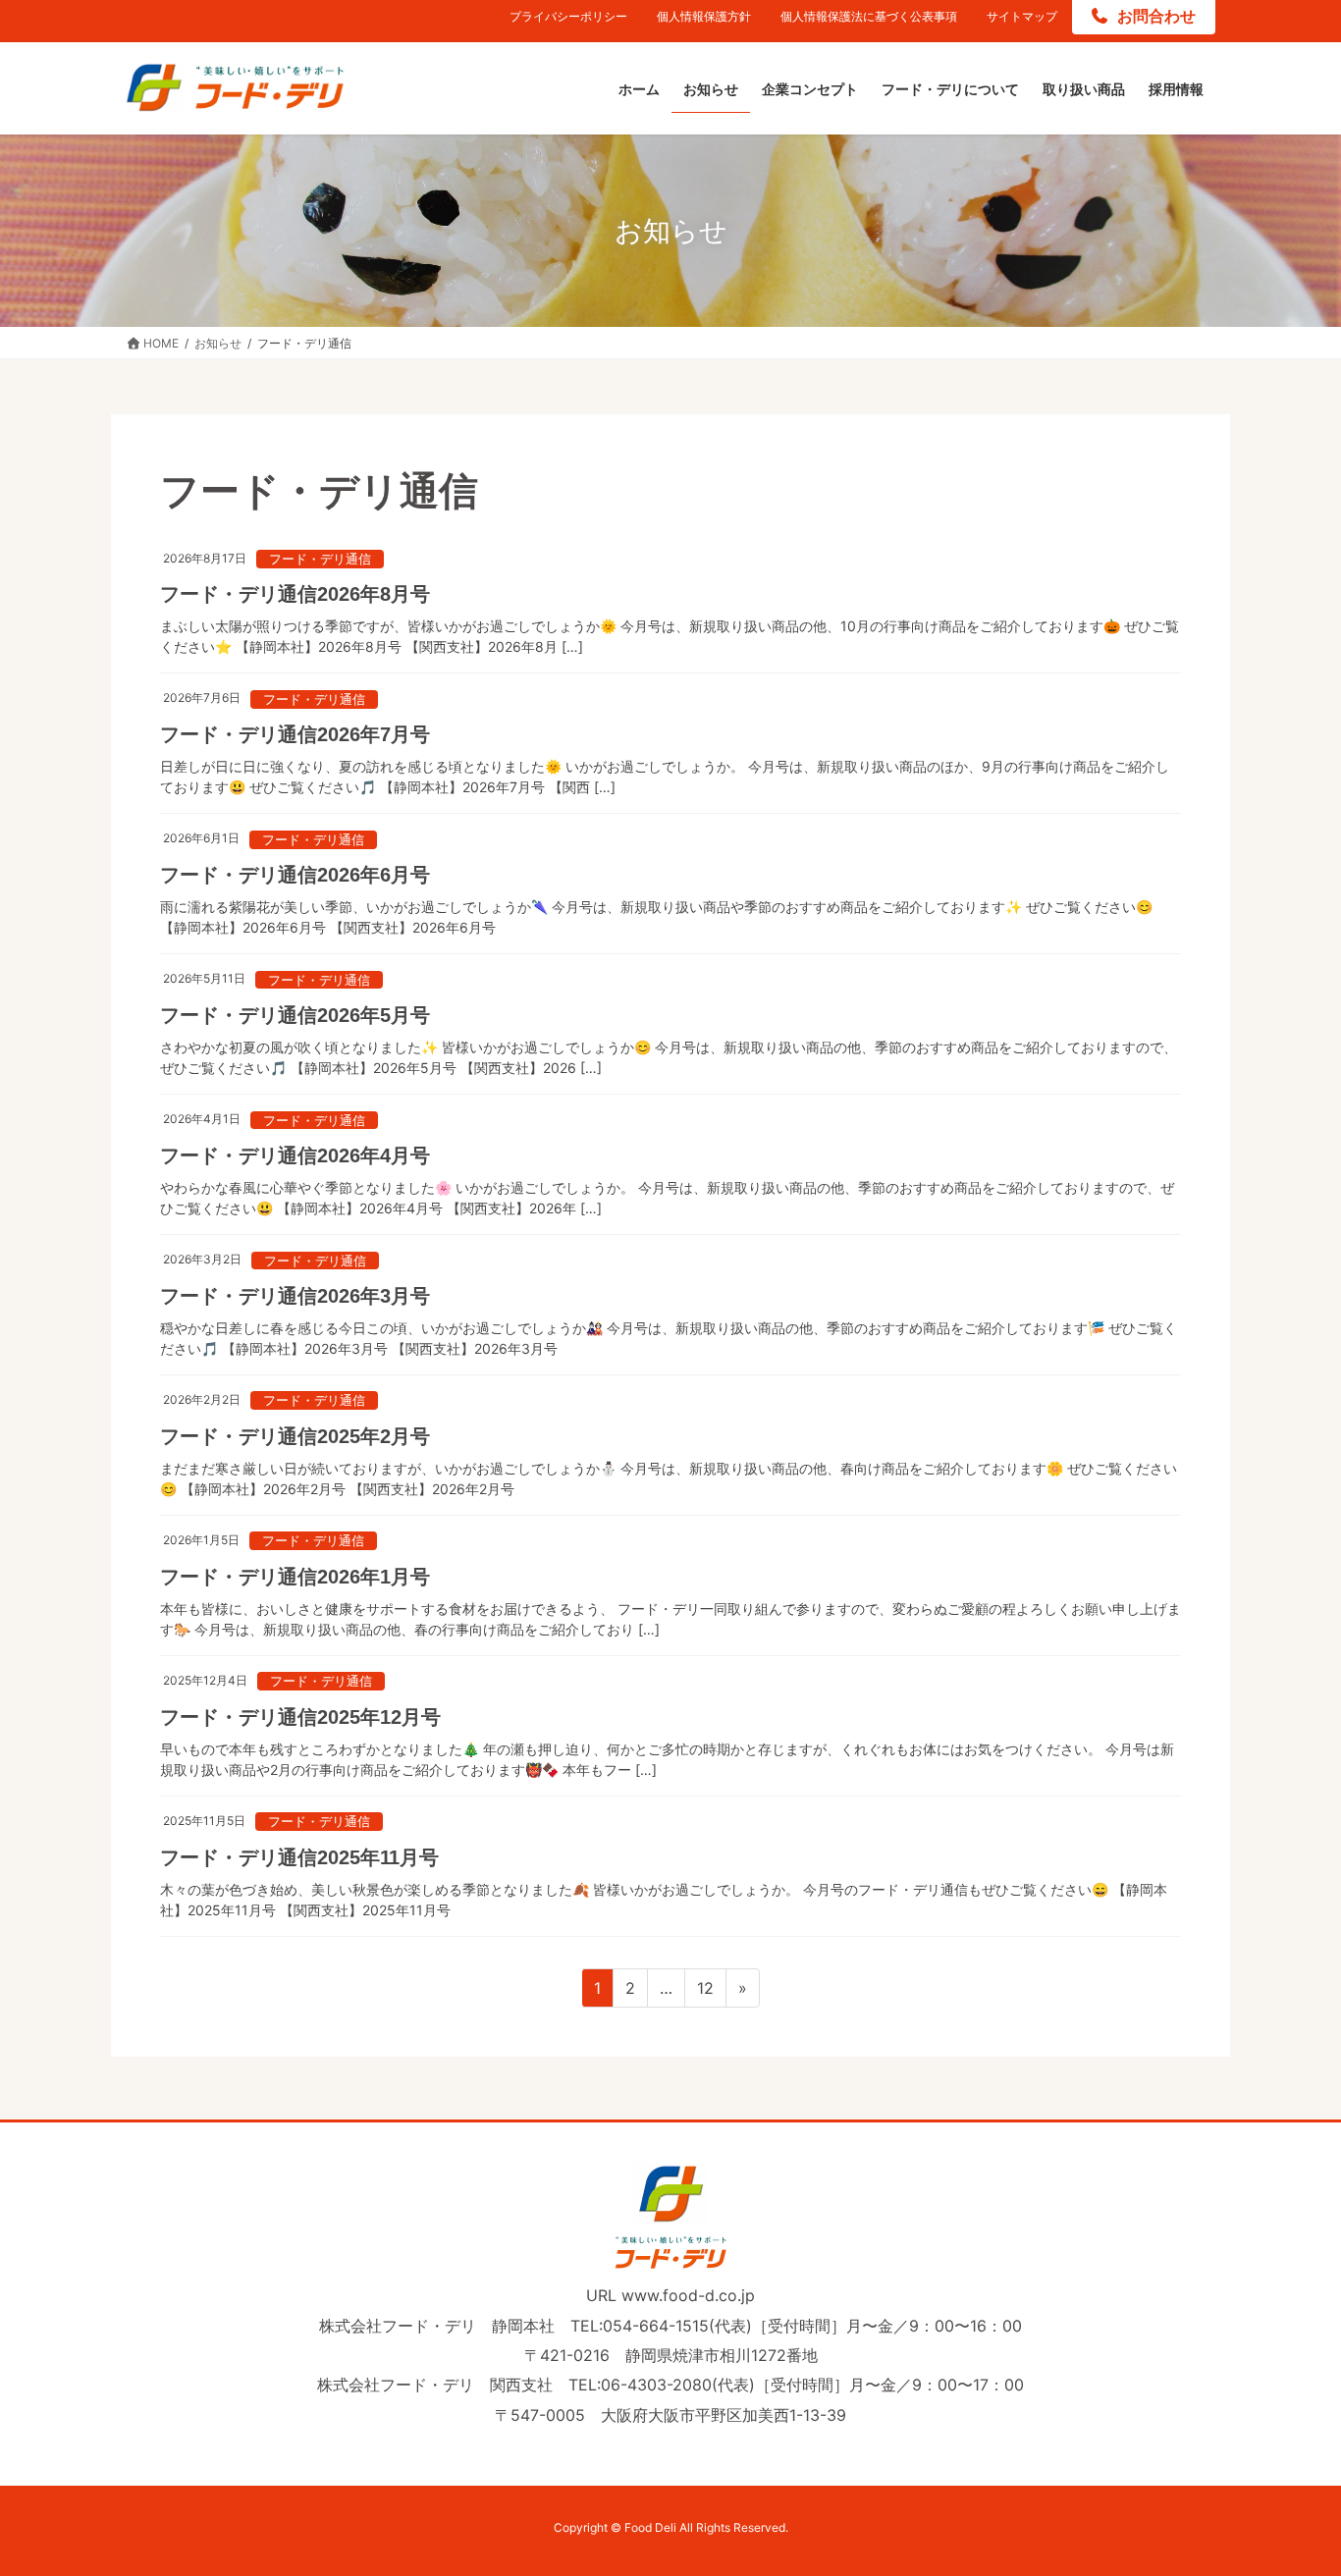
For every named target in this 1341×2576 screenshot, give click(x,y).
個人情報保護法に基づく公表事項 (869, 16)
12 (705, 1992)
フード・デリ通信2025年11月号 (299, 1857)
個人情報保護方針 (704, 16)
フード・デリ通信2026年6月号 (295, 875)
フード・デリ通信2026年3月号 (295, 1296)
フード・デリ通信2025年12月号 (300, 1717)
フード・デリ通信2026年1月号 (295, 1577)
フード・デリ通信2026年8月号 (295, 594)
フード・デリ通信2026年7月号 (295, 734)
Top (1294, 2529)
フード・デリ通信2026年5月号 (295, 1015)
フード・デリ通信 (320, 559)
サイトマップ (1022, 16)
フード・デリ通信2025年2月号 (295, 1436)
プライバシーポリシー (568, 16)
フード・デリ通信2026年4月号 (295, 1155)
